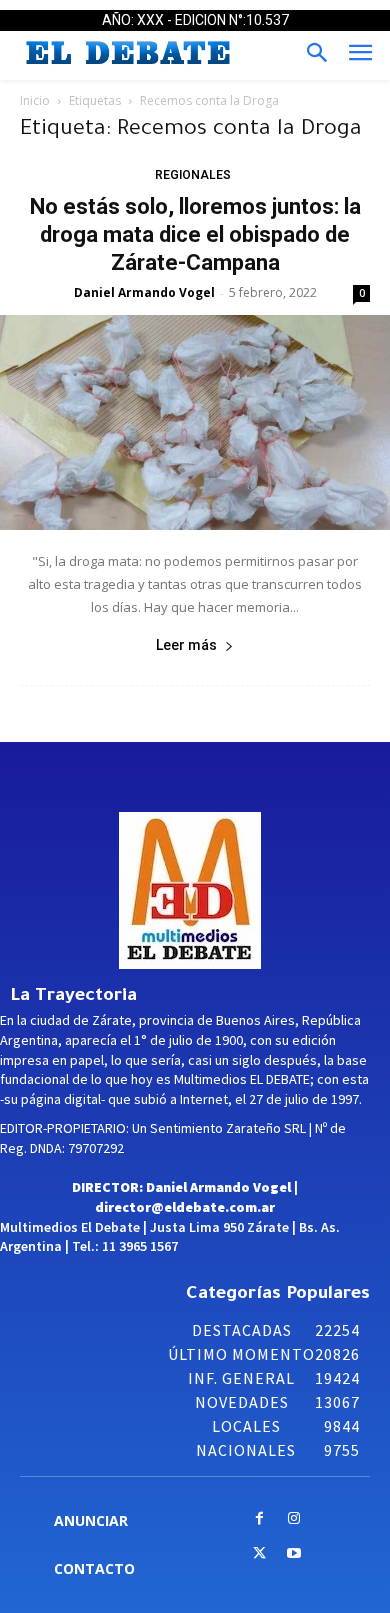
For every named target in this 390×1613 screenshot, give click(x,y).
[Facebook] (259, 1519)
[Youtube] (294, 1554)
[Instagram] (294, 1519)
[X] (259, 1554)
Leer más (186, 645)
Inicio (35, 100)
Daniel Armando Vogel (144, 292)
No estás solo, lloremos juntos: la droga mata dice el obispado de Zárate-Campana (195, 234)
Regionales (193, 175)
